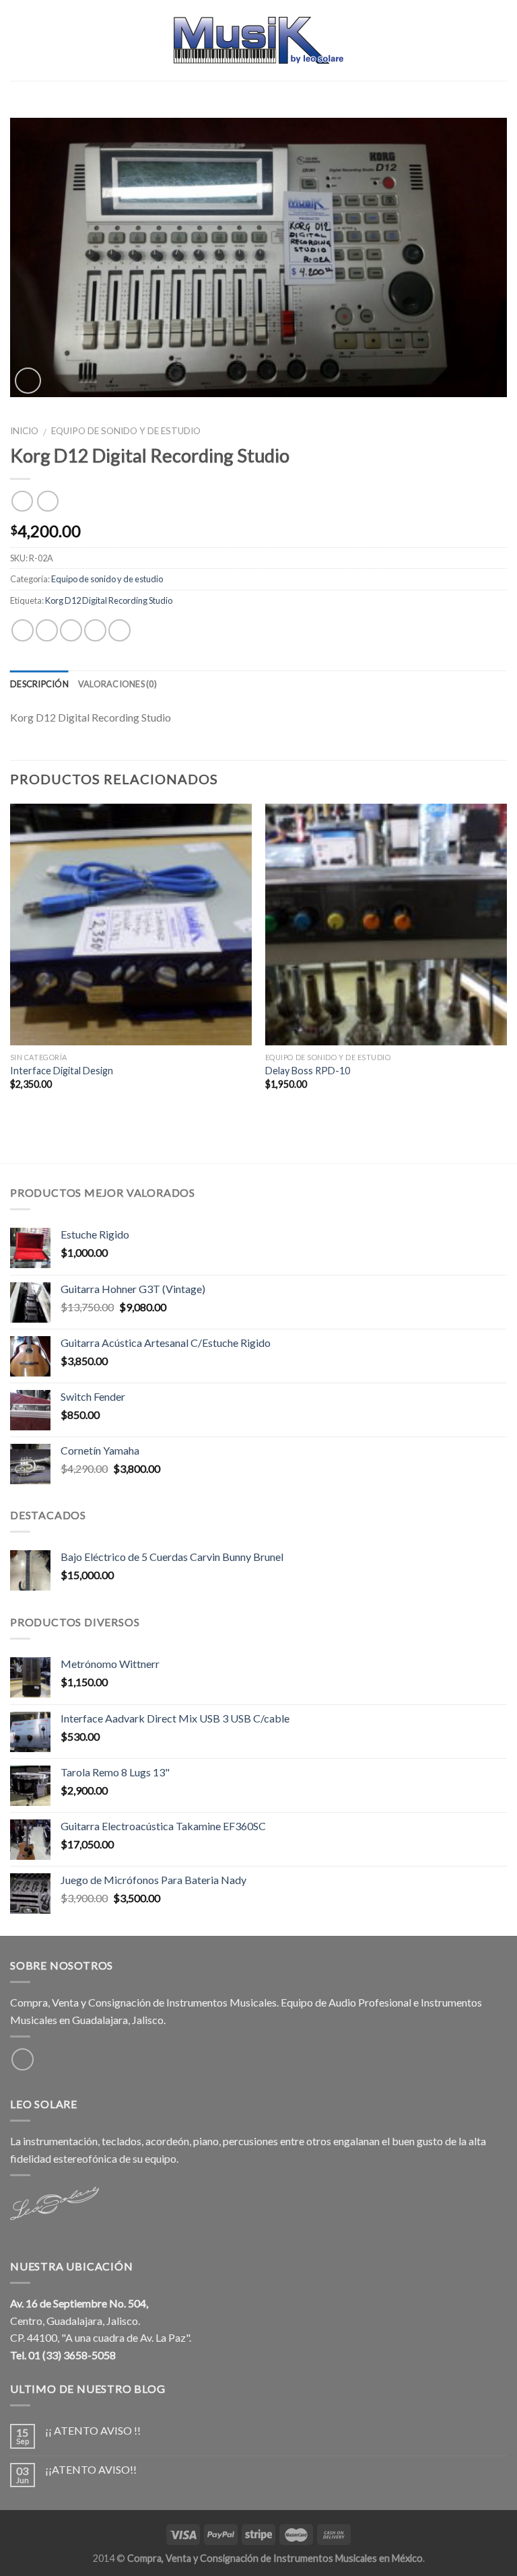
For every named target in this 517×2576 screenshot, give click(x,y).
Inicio (24, 431)
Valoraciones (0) (117, 684)
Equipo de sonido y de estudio (126, 431)
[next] (506, 959)
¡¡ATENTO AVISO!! (91, 2469)
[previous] (11, 959)
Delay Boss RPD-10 (308, 1071)
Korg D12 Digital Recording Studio (109, 600)
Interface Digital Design (62, 1071)
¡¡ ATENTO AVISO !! (93, 2430)
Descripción (39, 684)
